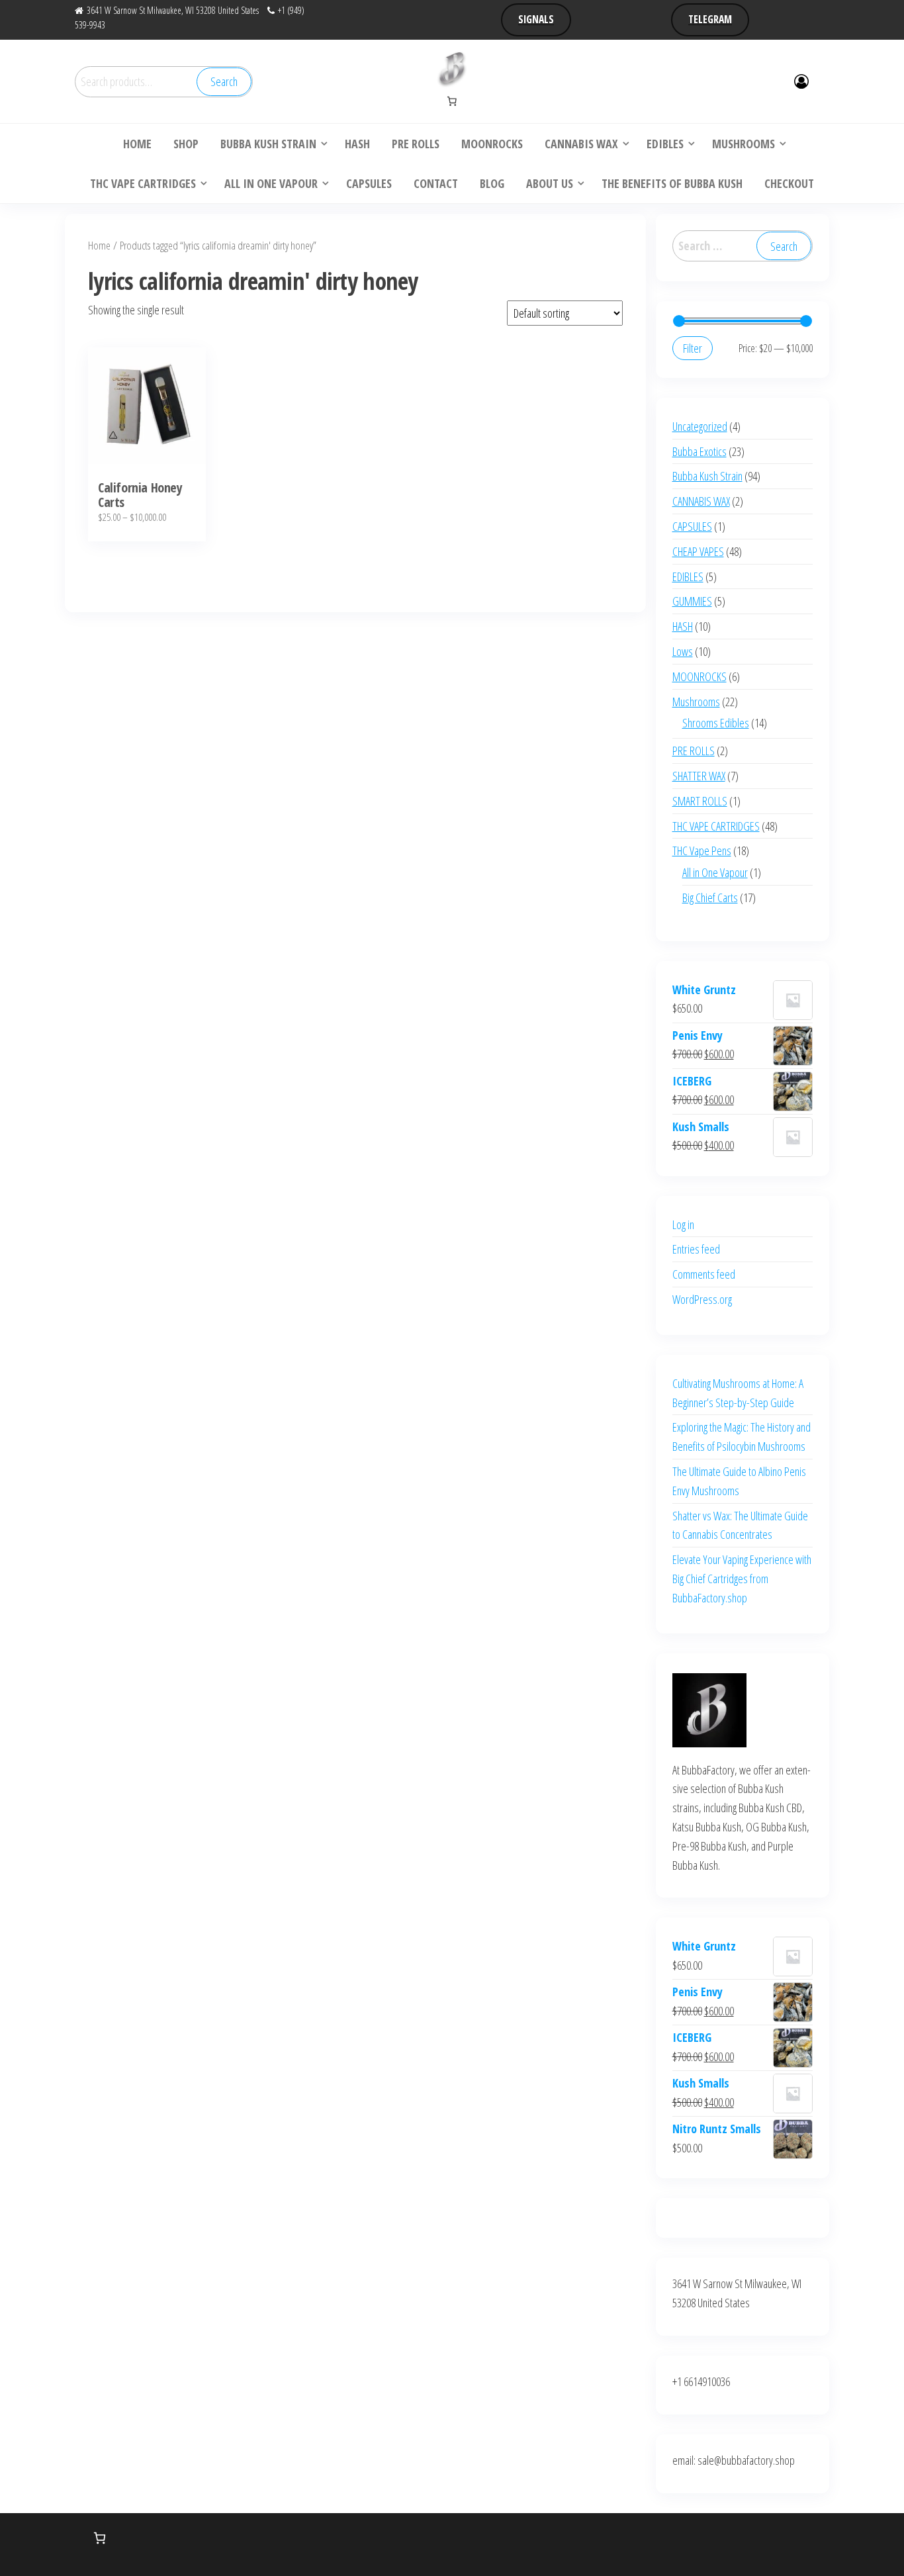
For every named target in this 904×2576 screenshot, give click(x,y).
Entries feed (696, 1249)
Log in (683, 1224)
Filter (693, 348)
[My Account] (801, 81)
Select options (147, 424)
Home (99, 245)
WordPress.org (702, 1299)
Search (224, 81)
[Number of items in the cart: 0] (452, 101)
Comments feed (704, 1274)
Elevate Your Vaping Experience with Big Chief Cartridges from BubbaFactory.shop (742, 1579)
